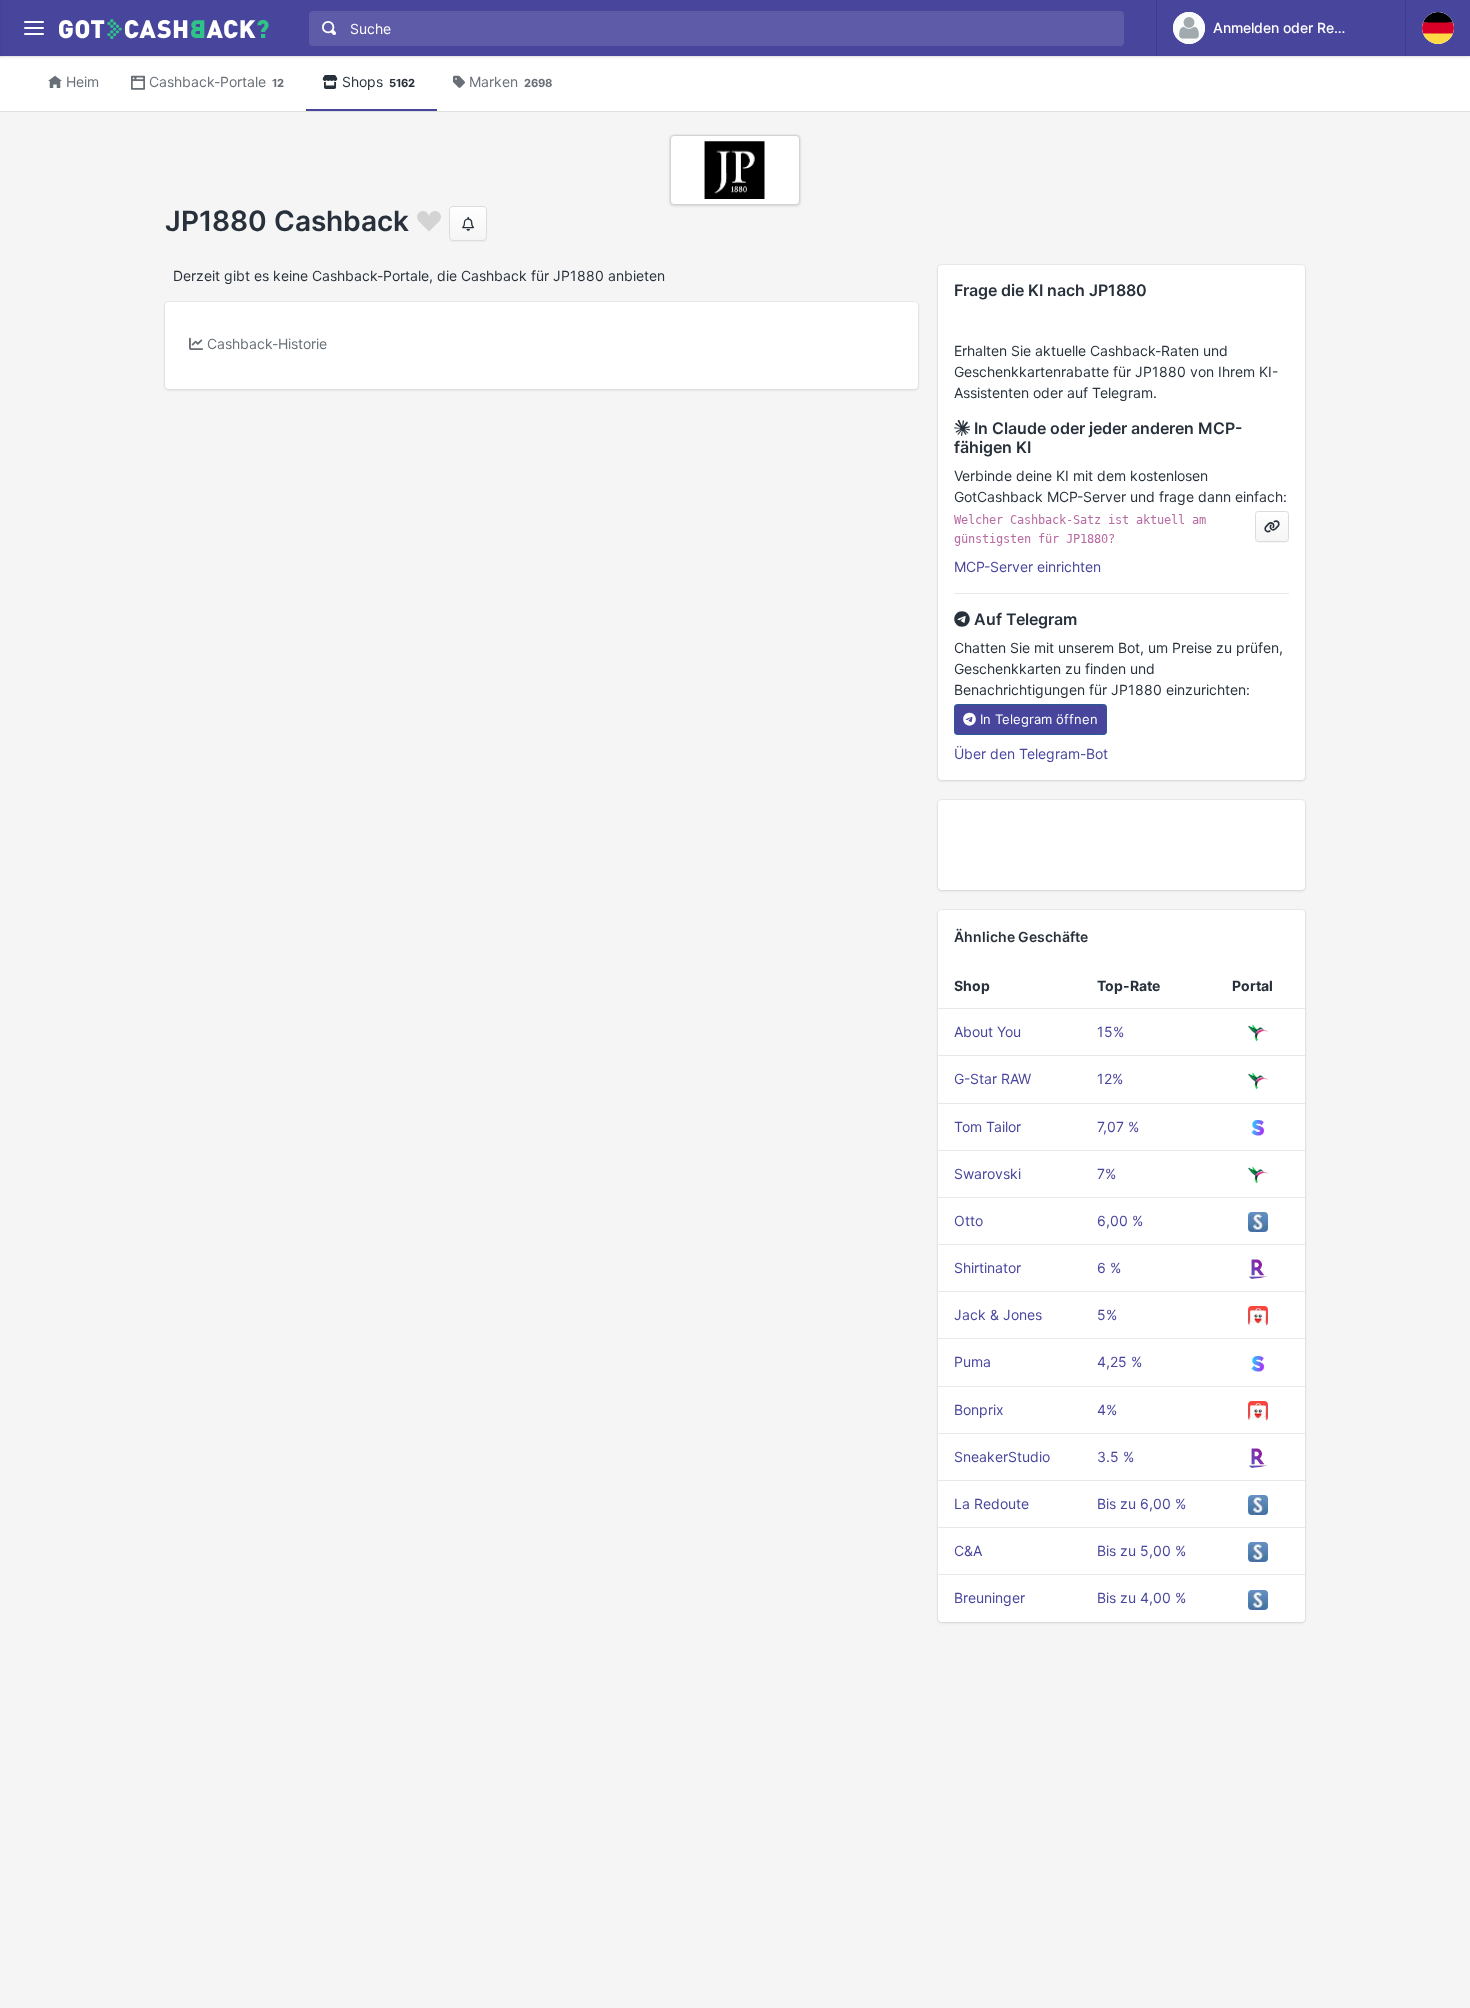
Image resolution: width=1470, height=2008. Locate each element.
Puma (972, 1361)
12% (1110, 1078)
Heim (82, 81)
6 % (1109, 1267)
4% (1107, 1409)
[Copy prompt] (1272, 526)
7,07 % (1118, 1126)
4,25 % (1119, 1361)
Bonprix (979, 1409)
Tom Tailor (987, 1126)
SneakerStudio (1002, 1456)
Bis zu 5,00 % (1141, 1550)
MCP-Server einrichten (1027, 566)
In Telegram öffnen (1039, 719)
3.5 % (1115, 1456)
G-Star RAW (992, 1078)
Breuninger (989, 1597)
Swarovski (987, 1173)
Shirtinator (987, 1267)
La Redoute (991, 1503)
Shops (378, 81)
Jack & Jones (998, 1314)
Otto (968, 1220)
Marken (510, 81)
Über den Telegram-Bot (1031, 753)
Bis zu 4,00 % (1141, 1597)
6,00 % (1120, 1220)
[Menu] (33, 28)
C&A (968, 1550)
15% (1110, 1031)
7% (1106, 1173)
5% (1107, 1314)
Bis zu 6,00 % (1141, 1503)
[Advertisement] (1121, 845)
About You (987, 1031)
